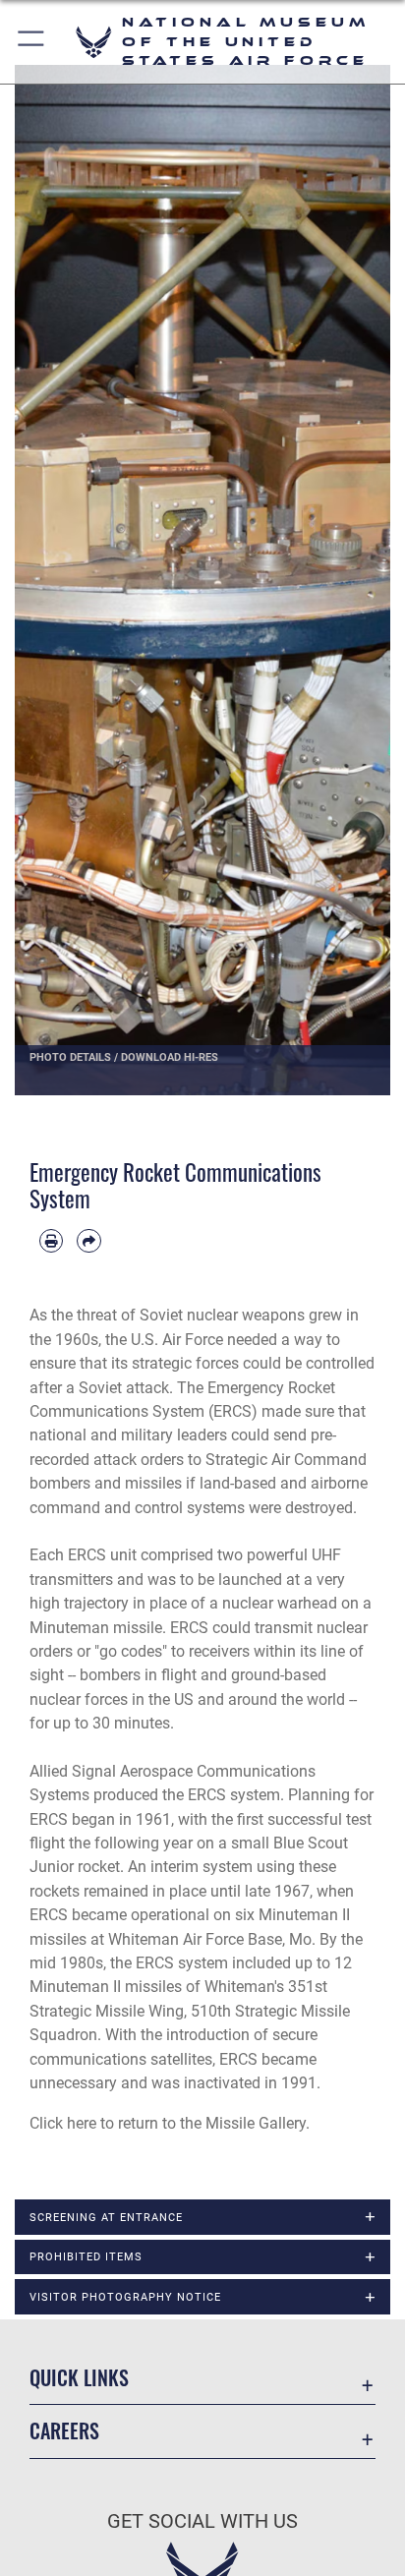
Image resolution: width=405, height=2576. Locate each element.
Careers (64, 2431)
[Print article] (51, 1241)
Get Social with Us (202, 2521)
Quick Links (79, 2378)
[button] (32, 42)
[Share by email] (88, 1241)
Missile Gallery (256, 2123)
